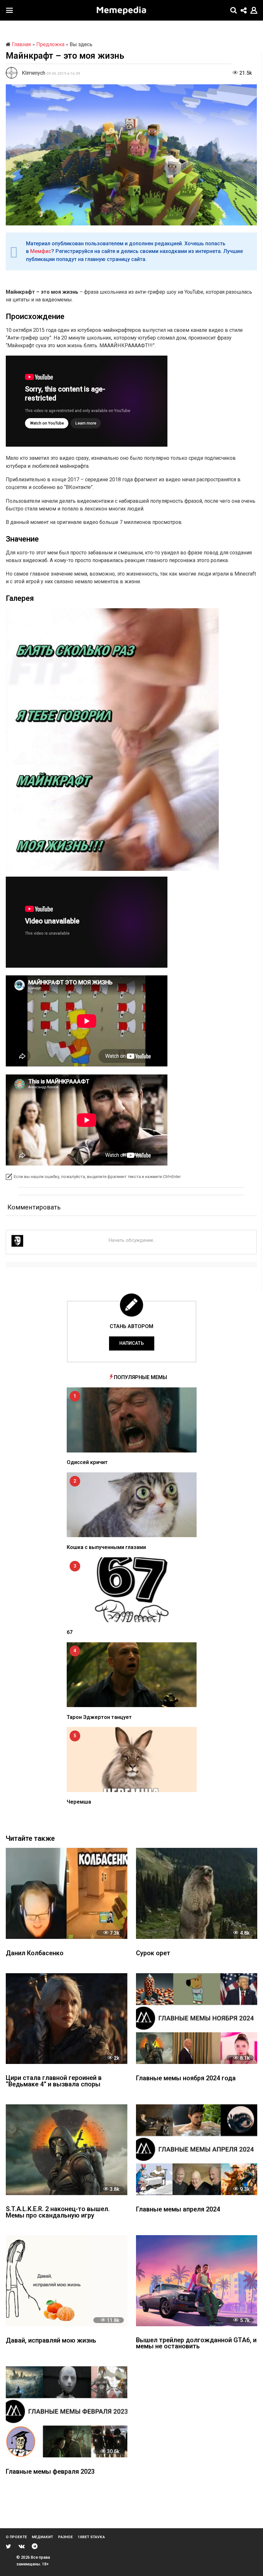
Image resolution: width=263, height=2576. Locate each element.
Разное (65, 2537)
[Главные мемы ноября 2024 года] (197, 2019)
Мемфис (41, 251)
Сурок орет (153, 1953)
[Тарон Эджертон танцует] (132, 1675)
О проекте (16, 2537)
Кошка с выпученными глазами (106, 1547)
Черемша (79, 1802)
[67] (132, 1590)
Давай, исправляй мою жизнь (51, 2341)
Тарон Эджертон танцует (99, 1717)
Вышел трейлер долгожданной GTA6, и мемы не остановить (196, 2344)
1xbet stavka (91, 2537)
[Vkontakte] (22, 2546)
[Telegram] (35, 2546)
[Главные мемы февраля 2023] (67, 2412)
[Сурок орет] (197, 1893)
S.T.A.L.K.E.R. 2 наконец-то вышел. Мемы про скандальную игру (58, 2213)
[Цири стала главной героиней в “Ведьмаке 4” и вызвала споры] (67, 2019)
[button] (9, 10)
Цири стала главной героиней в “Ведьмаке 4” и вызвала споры (54, 2081)
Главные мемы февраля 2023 (50, 2472)
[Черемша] (132, 1759)
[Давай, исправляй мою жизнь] (67, 2281)
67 (70, 1632)
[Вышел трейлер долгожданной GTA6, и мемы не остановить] (197, 2281)
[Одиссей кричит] (132, 1420)
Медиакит (42, 2537)
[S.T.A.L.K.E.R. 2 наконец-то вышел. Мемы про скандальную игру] (67, 2150)
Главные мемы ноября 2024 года (186, 2079)
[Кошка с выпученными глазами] (132, 1505)
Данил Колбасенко (35, 1953)
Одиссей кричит (87, 1462)
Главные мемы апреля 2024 (178, 2210)
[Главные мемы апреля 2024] (197, 2150)
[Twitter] (8, 2546)
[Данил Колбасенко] (67, 1893)
